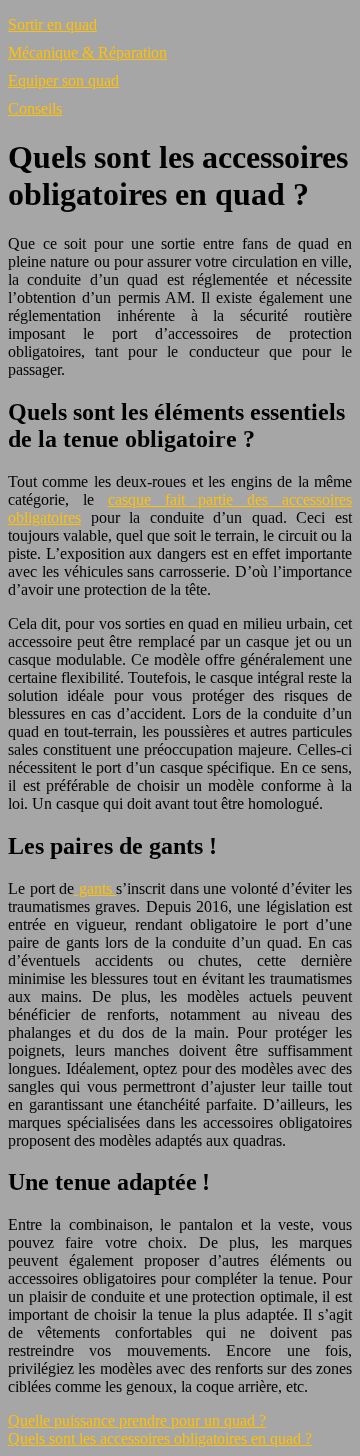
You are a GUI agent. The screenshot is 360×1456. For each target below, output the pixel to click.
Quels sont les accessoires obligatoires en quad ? (160, 1438)
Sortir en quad (52, 24)
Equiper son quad (63, 80)
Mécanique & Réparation (87, 52)
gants (95, 888)
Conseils (35, 108)
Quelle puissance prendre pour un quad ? (137, 1420)
